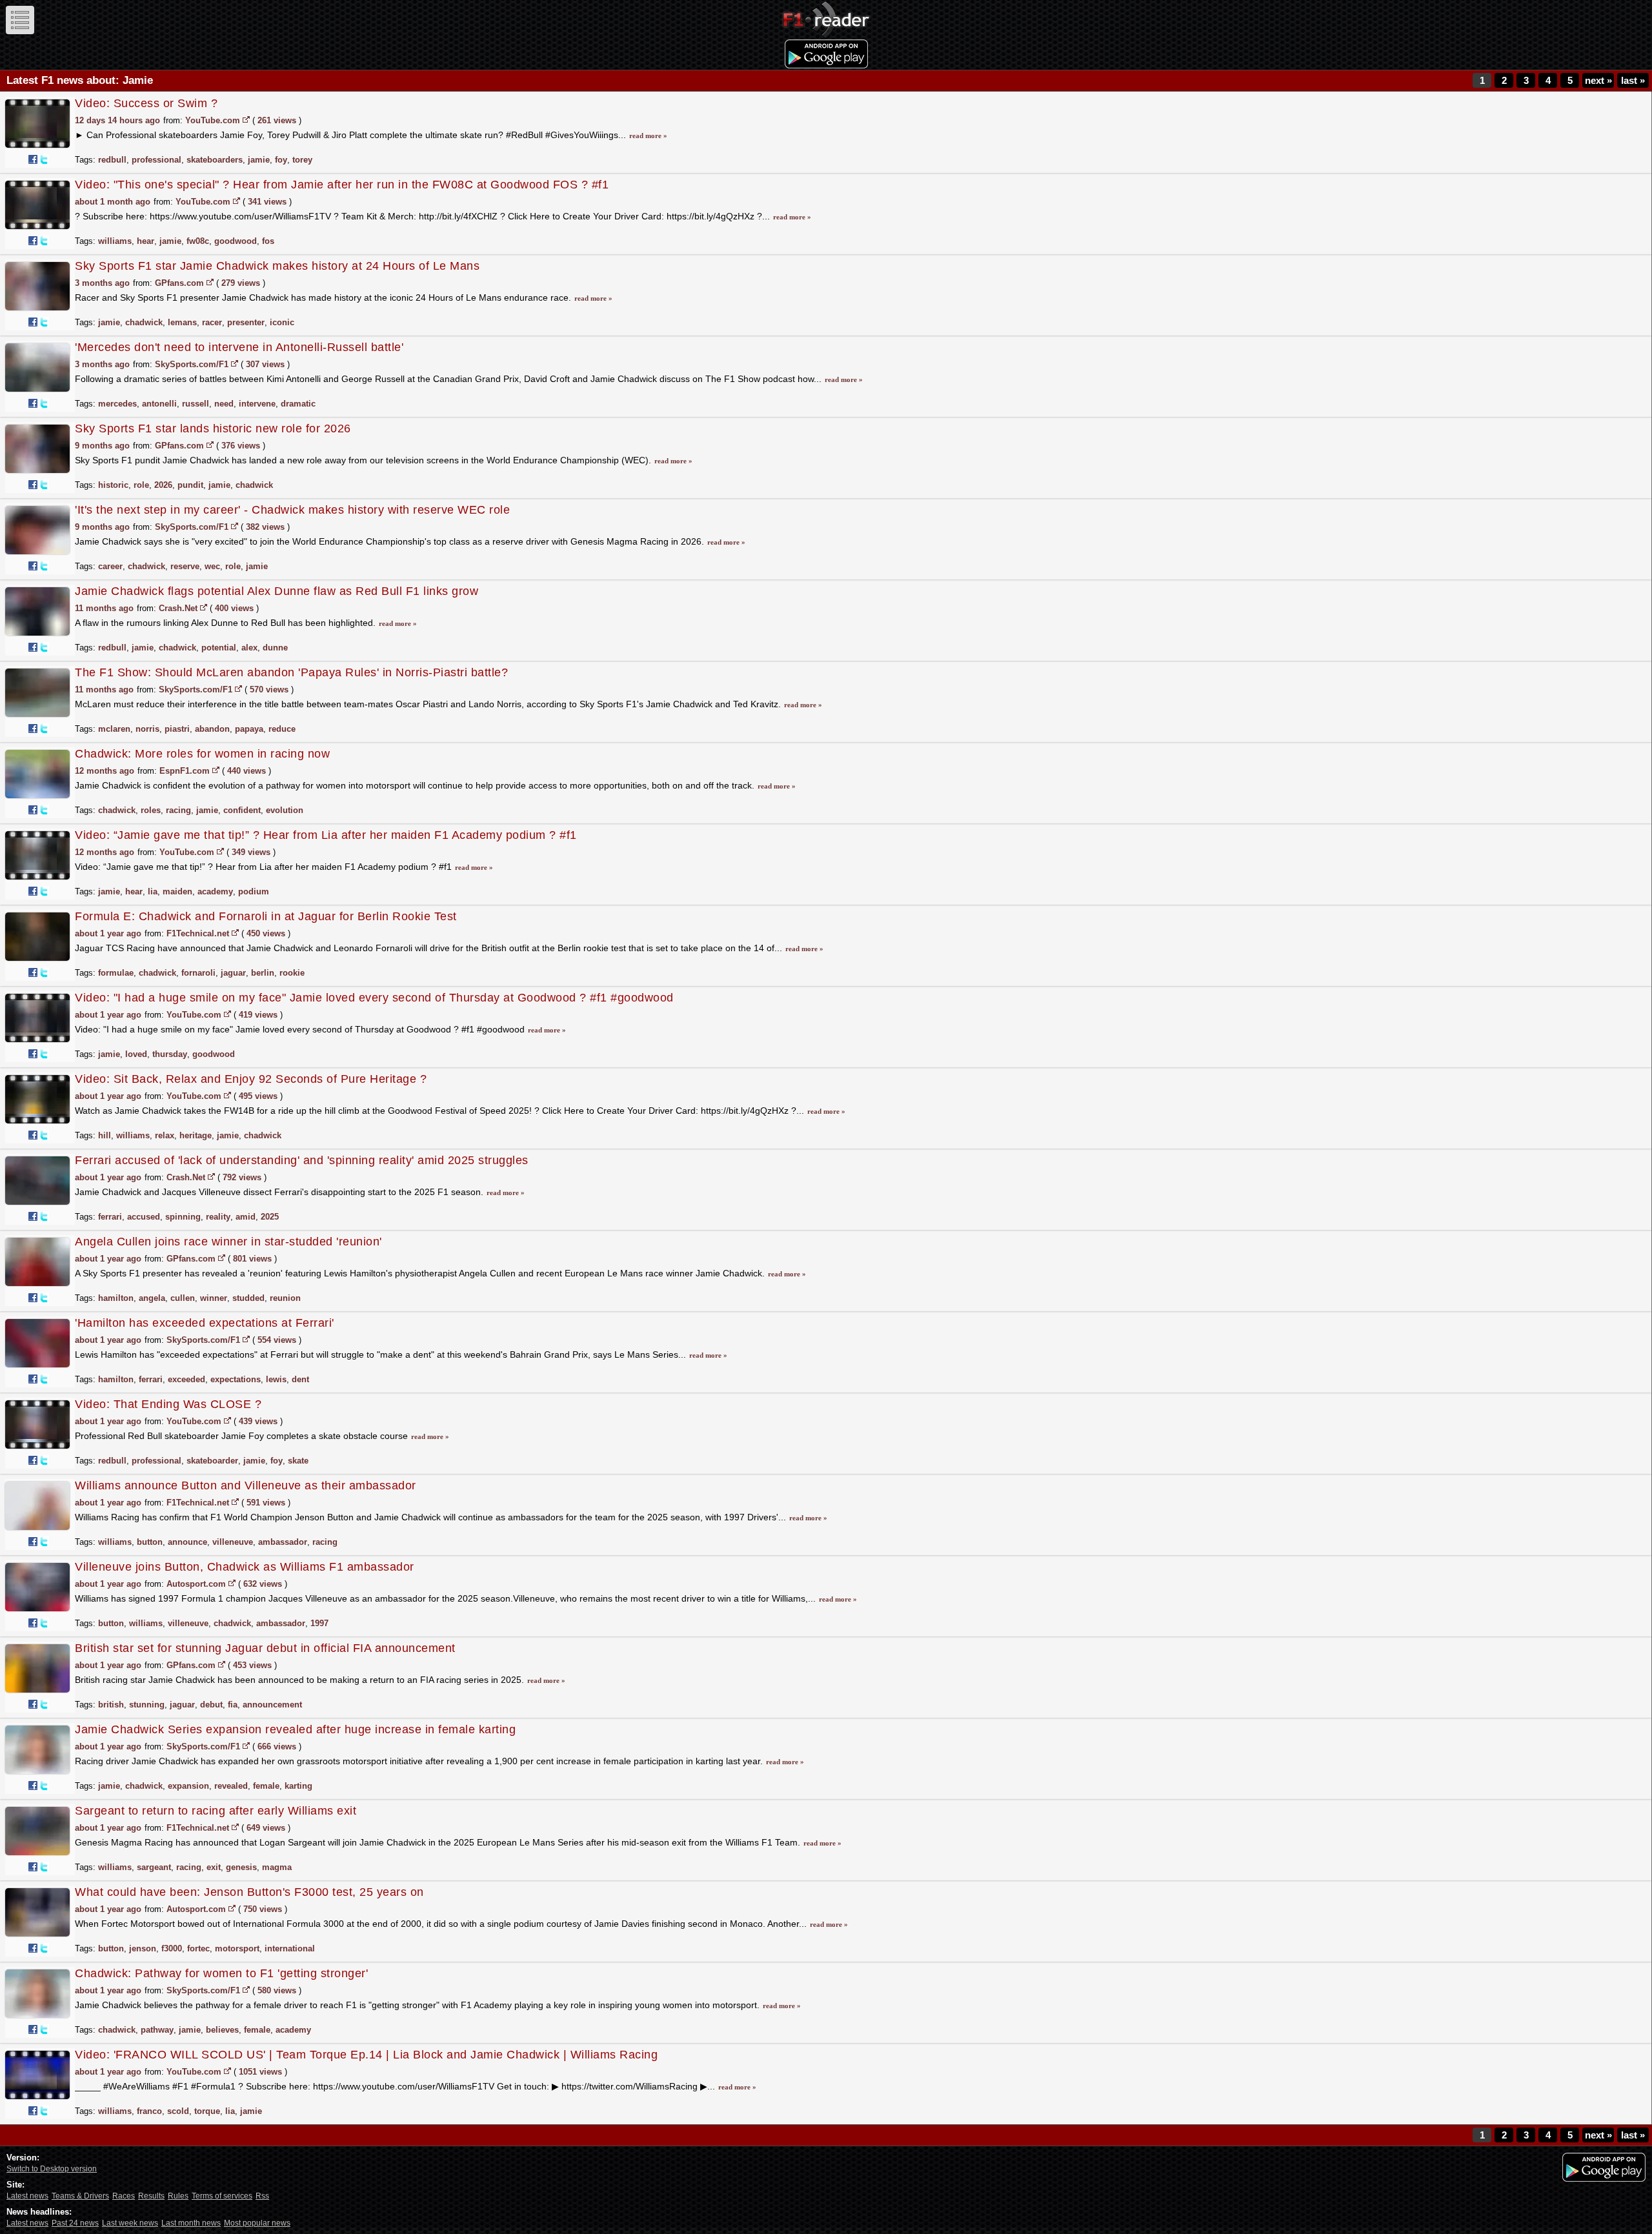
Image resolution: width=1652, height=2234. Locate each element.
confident (242, 810)
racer (212, 322)
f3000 (172, 1948)
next (1598, 80)
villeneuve (233, 1542)
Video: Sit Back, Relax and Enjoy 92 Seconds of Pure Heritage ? (251, 1079)
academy (215, 891)
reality (218, 1217)
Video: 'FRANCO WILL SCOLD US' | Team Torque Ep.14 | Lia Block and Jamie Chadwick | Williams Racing (366, 2055)
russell (196, 404)
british (111, 1705)
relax (165, 1135)
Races (124, 2196)
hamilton (116, 1298)
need (224, 404)
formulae (116, 973)
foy (281, 160)
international (290, 1948)
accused (144, 1217)
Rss (262, 2196)
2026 (163, 485)
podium (254, 891)
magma (277, 1867)
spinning (183, 1217)
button (150, 1542)
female (266, 1786)
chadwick (144, 322)
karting (298, 1786)
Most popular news (257, 2223)
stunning (147, 1705)
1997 (319, 1623)
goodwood (236, 241)
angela (152, 1298)
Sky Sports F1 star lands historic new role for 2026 (213, 428)
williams (115, 241)
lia (153, 891)
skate (298, 1461)
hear (146, 241)
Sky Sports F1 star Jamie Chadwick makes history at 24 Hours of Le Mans (277, 266)
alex (249, 648)
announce (187, 1542)
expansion (188, 1786)
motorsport (237, 1948)
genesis (241, 1867)
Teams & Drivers (80, 2196)
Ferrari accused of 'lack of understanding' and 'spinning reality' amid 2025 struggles (302, 1160)
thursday (170, 1054)
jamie (259, 160)
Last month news (191, 2223)
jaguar (233, 973)
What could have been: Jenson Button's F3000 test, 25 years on (249, 1892)
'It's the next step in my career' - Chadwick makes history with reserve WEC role (292, 510)
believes (222, 2030)
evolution (285, 810)
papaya (249, 729)
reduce (282, 729)
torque (207, 2111)
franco (149, 2111)
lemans (182, 322)
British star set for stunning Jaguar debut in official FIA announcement (265, 1648)
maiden (177, 891)
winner (214, 1298)
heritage (196, 1135)
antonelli (159, 404)
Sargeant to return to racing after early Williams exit (216, 1811)
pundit (190, 485)
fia (233, 1705)
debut (211, 1705)
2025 (270, 1217)
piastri (177, 729)
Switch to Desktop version (52, 2169)
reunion (285, 1298)
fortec (198, 1948)
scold (178, 2111)
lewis (276, 1379)
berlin (263, 973)
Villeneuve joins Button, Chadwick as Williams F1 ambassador (245, 1567)
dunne (275, 648)
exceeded (186, 1379)
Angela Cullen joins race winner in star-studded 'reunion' (228, 1242)
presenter (246, 322)
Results (151, 2196)
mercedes (117, 404)
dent (300, 1379)
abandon (212, 729)
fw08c (198, 241)
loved (136, 1054)
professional (156, 160)
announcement (272, 1705)
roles (151, 810)
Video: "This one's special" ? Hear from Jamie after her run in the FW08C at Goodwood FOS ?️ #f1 (342, 185)
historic (113, 485)
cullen (183, 1298)
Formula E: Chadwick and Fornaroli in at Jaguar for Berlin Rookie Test (266, 916)
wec (212, 566)
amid (246, 1217)
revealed (231, 1786)
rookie (292, 973)
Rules (178, 2196)
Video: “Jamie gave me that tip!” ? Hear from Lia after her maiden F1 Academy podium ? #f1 (326, 835)
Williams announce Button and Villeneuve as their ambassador (246, 1485)
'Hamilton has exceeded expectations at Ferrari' (205, 1323)
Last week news (130, 2223)
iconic (282, 322)
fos (268, 241)
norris (147, 729)
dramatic (298, 404)
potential (219, 648)
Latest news (27, 2196)
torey (302, 160)
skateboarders (215, 160)
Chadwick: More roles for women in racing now (202, 754)
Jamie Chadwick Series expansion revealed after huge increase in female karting (295, 1729)
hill (105, 1135)
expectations (236, 1379)
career (110, 566)
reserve (185, 566)
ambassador (283, 1542)
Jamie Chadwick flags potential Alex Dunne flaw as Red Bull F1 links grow (277, 591)
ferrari (110, 1217)
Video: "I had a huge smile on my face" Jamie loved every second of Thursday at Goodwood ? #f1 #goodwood (374, 998)
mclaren (114, 729)
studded (248, 1298)
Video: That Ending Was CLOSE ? (168, 1404)
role (141, 485)
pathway (157, 2030)
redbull (112, 160)
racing (178, 810)
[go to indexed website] (246, 119)
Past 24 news (75, 2223)
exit (214, 1867)
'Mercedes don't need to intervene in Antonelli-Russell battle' (239, 347)
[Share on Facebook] (33, 159)
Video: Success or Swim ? (146, 103)
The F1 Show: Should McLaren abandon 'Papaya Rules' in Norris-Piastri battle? (291, 672)
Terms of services (222, 2196)
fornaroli (198, 973)
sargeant (154, 1867)
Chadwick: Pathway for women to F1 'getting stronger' (221, 1973)
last (1633, 80)
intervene (257, 404)
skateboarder (212, 1461)
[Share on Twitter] (44, 159)
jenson (143, 1948)
